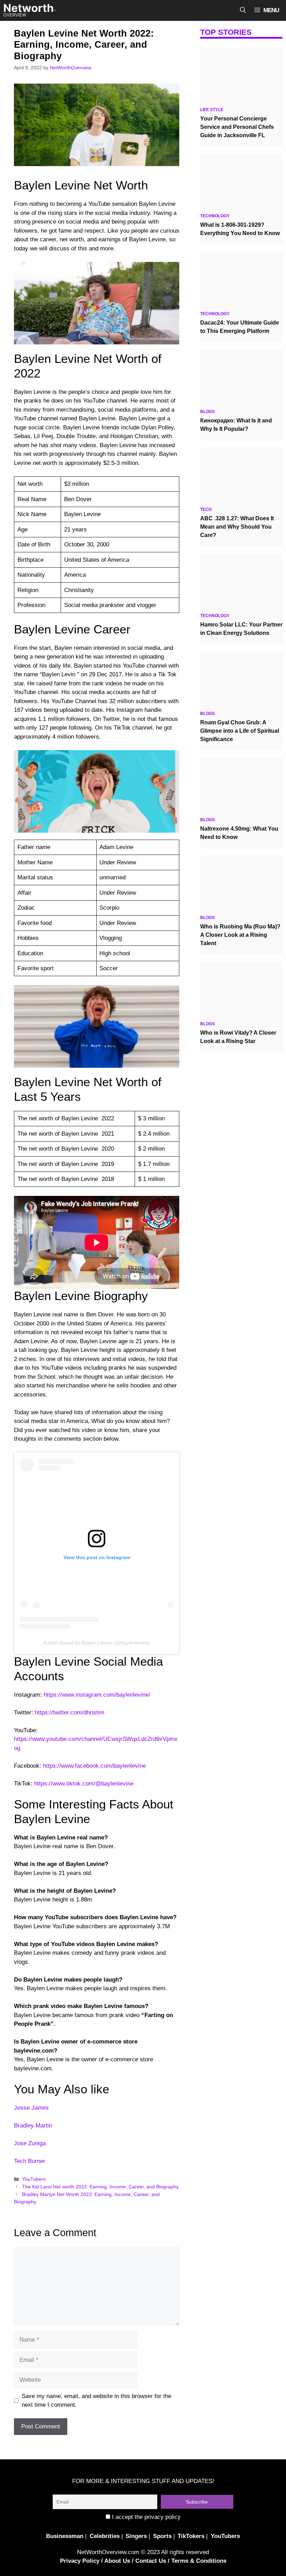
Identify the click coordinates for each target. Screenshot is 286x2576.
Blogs (208, 412)
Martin (44, 2126)
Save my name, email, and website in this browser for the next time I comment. (96, 2401)
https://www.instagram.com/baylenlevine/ (97, 1695)
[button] (243, 10)
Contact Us (151, 2561)
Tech (20, 2161)
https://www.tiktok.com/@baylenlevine (84, 1784)
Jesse (22, 2108)
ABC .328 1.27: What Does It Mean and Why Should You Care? (237, 527)
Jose (20, 2143)
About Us (117, 2561)
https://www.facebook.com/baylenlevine (94, 1766)
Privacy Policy (80, 2561)
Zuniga (37, 2143)
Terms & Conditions (199, 2561)
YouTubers (34, 2179)
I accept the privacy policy (145, 2517)
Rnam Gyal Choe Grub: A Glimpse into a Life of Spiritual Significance (240, 731)
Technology (215, 216)
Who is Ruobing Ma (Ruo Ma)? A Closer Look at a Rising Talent (240, 935)
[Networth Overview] (30, 10)
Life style (212, 110)
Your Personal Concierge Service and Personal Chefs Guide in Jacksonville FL (237, 127)
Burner (37, 2161)
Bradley (24, 2126)
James (40, 2108)
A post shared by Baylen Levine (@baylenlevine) (97, 1643)
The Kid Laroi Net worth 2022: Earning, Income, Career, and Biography (100, 2187)
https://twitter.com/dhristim (70, 1713)
